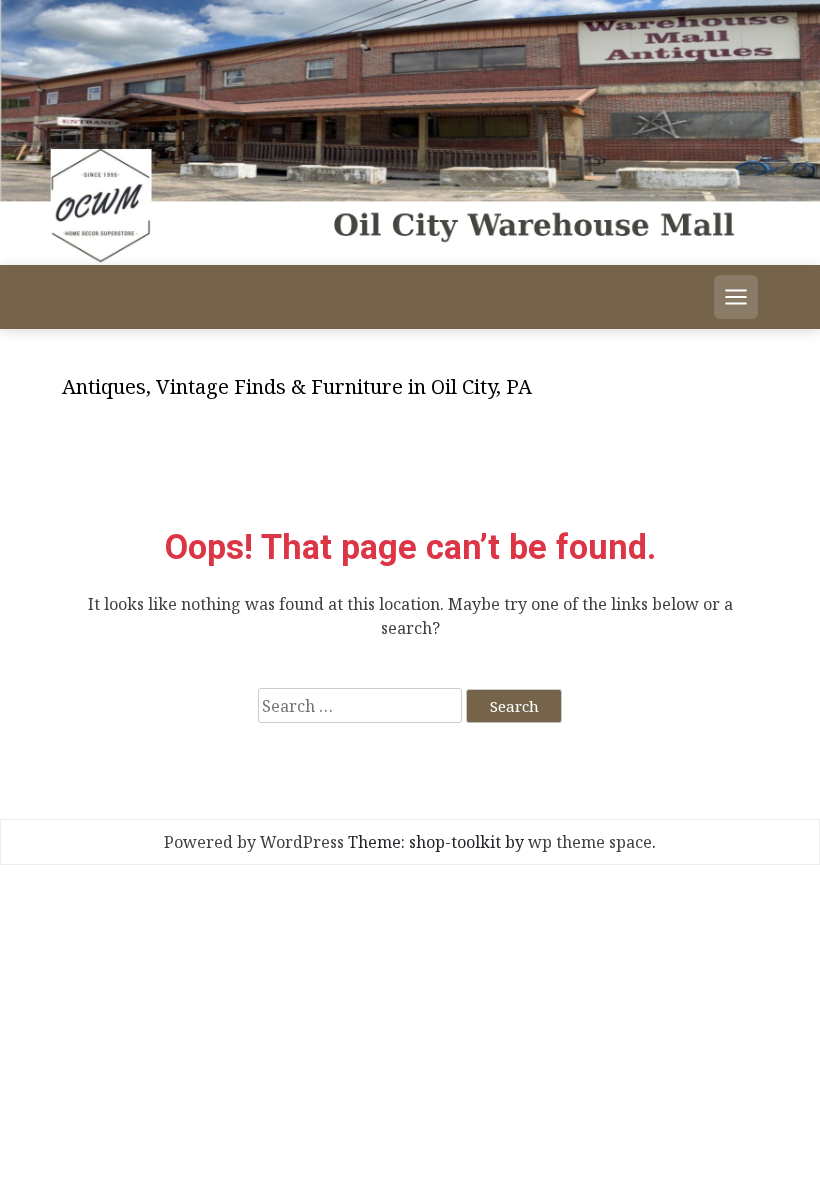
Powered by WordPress (254, 842)
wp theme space (590, 842)
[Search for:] (360, 705)
